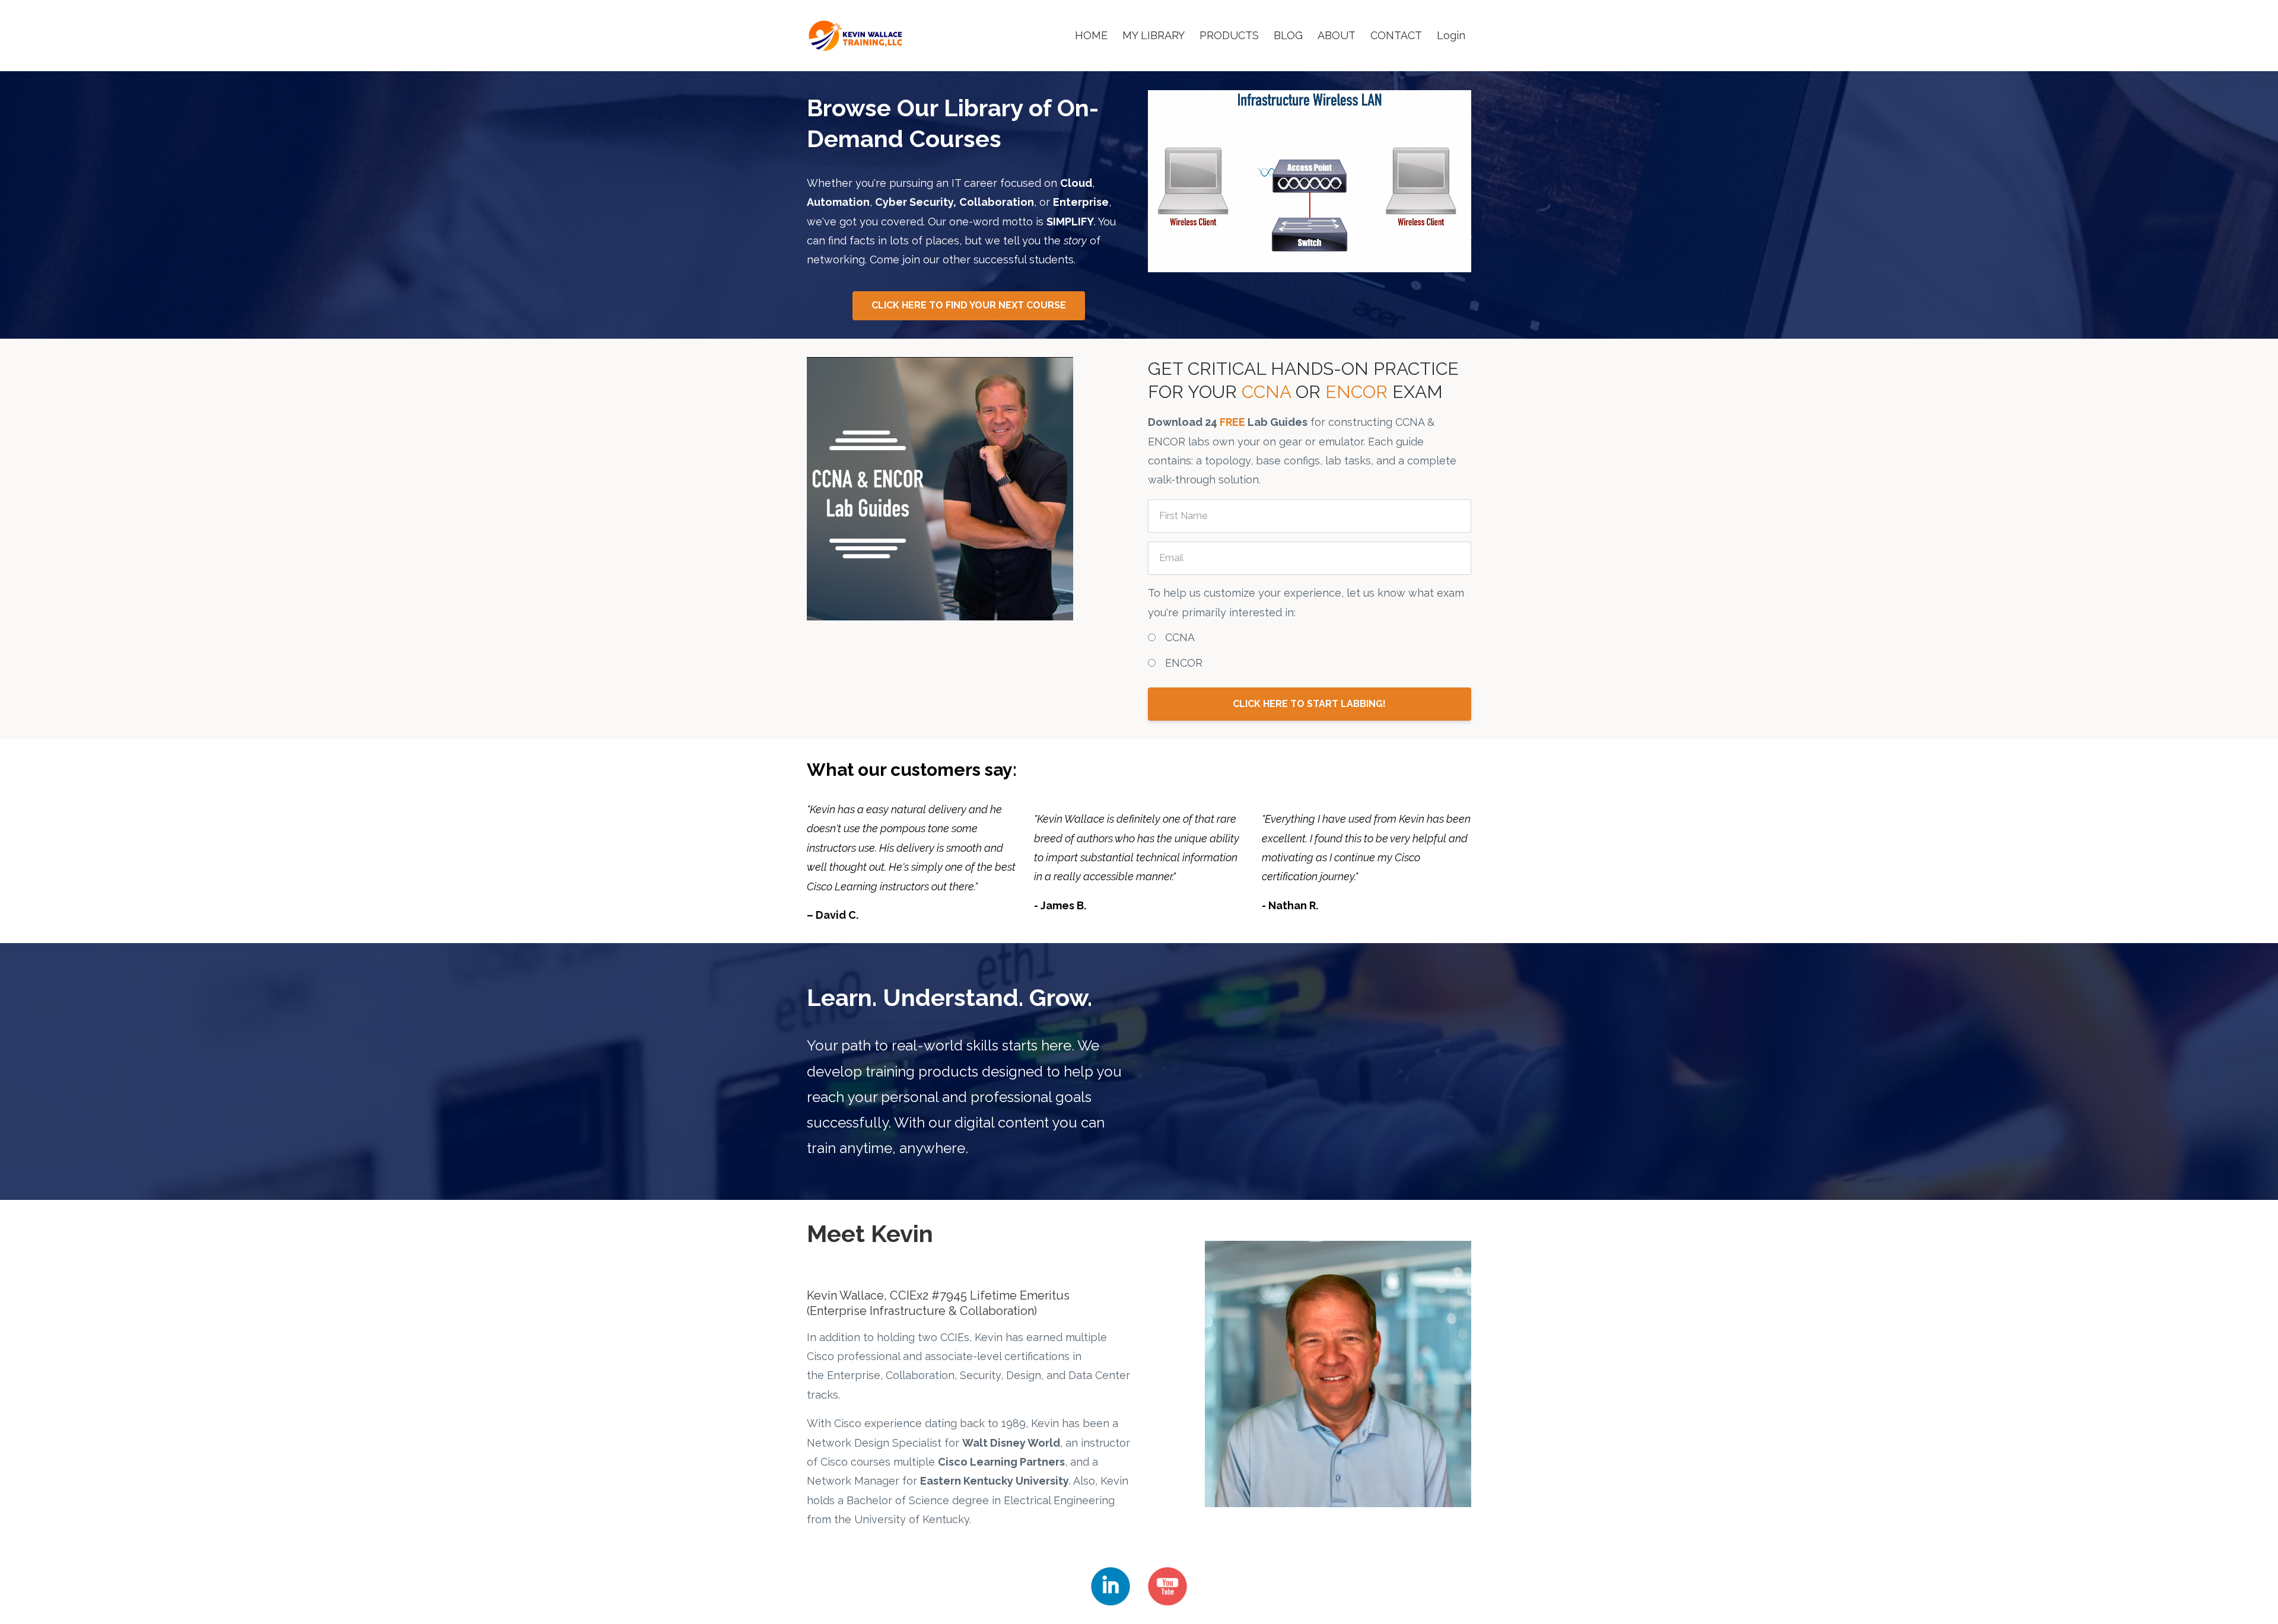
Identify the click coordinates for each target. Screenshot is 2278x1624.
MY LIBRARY (1154, 35)
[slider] (1299, 263)
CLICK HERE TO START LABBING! (1309, 704)
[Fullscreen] (1461, 263)
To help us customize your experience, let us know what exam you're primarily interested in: (1306, 602)
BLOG (1288, 35)
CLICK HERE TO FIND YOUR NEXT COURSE (969, 305)
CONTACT (1396, 35)
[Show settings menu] (1438, 263)
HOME (1091, 35)
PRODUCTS (1229, 35)
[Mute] (1415, 263)
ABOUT (1337, 35)
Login (1451, 35)
